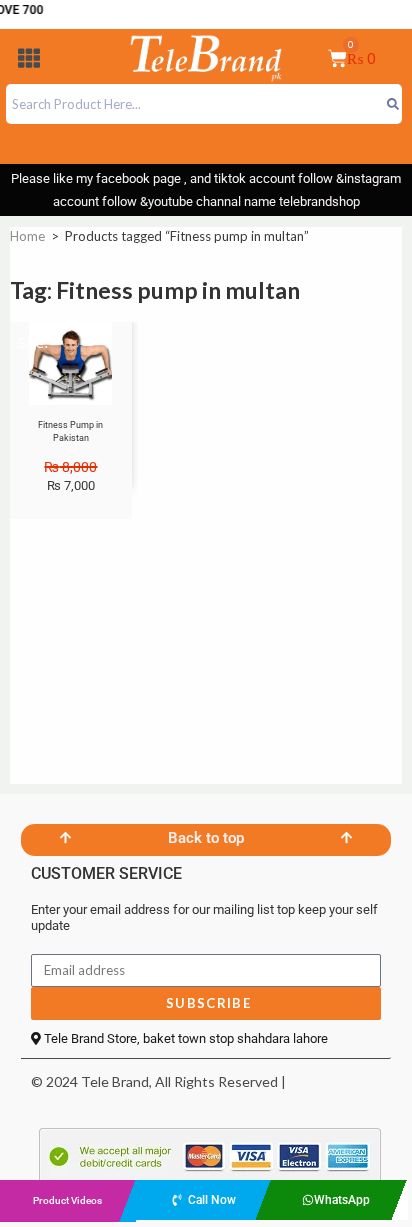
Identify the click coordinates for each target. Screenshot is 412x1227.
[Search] (392, 104)
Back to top (206, 838)
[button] (29, 61)
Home (27, 236)
